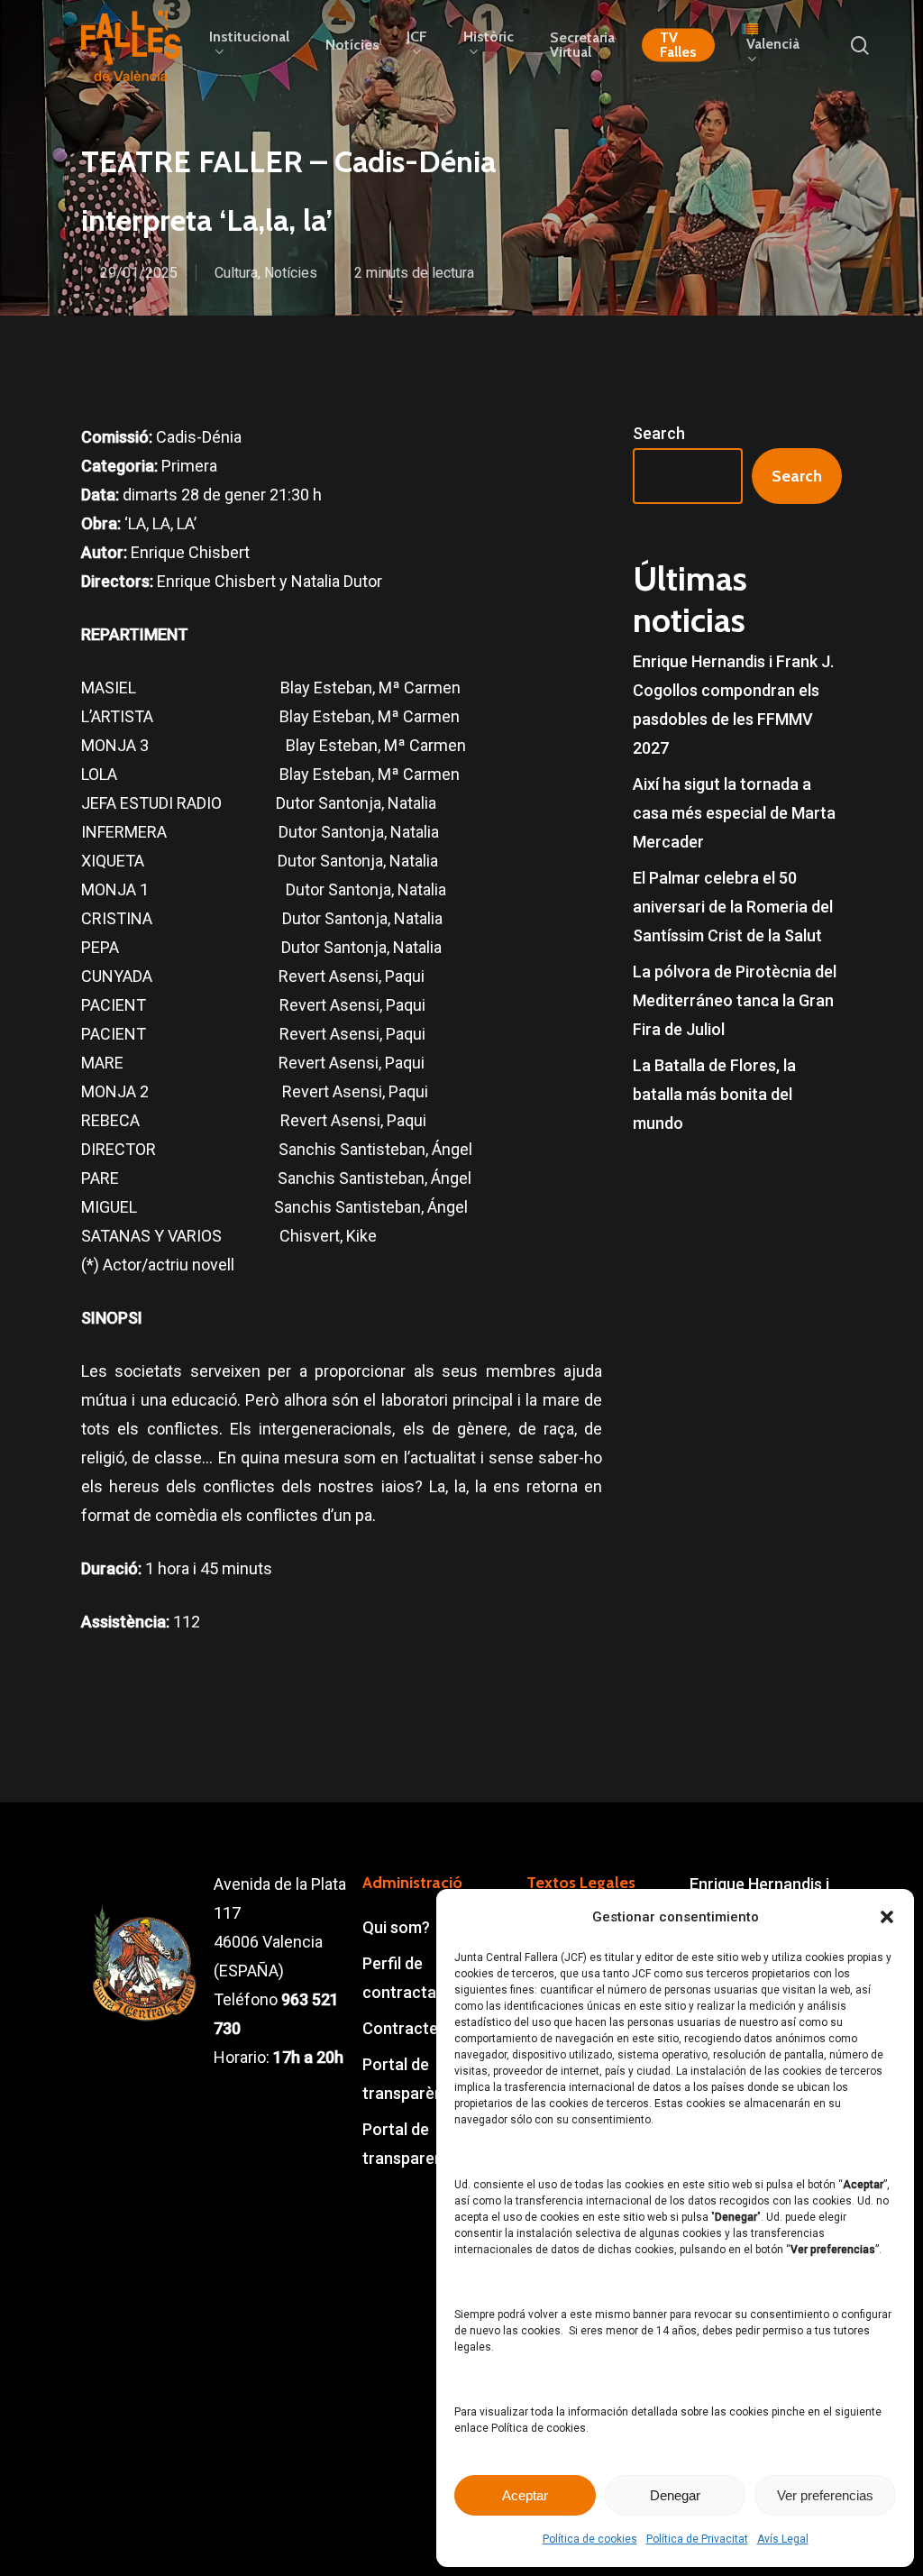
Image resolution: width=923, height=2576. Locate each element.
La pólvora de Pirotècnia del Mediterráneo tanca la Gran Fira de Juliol (735, 1000)
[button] (887, 1917)
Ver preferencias (825, 2495)
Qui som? (396, 1927)
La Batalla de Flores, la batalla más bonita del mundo (714, 1094)
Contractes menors (434, 2028)
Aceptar (525, 2495)
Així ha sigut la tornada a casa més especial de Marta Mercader (734, 813)
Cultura (236, 273)
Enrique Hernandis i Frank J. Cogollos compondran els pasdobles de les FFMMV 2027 (733, 705)
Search (659, 433)
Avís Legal (783, 2539)
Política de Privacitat (697, 2539)
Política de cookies (590, 2539)
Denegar (675, 2495)
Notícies (291, 273)
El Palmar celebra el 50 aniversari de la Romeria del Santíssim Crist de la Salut (733, 907)
